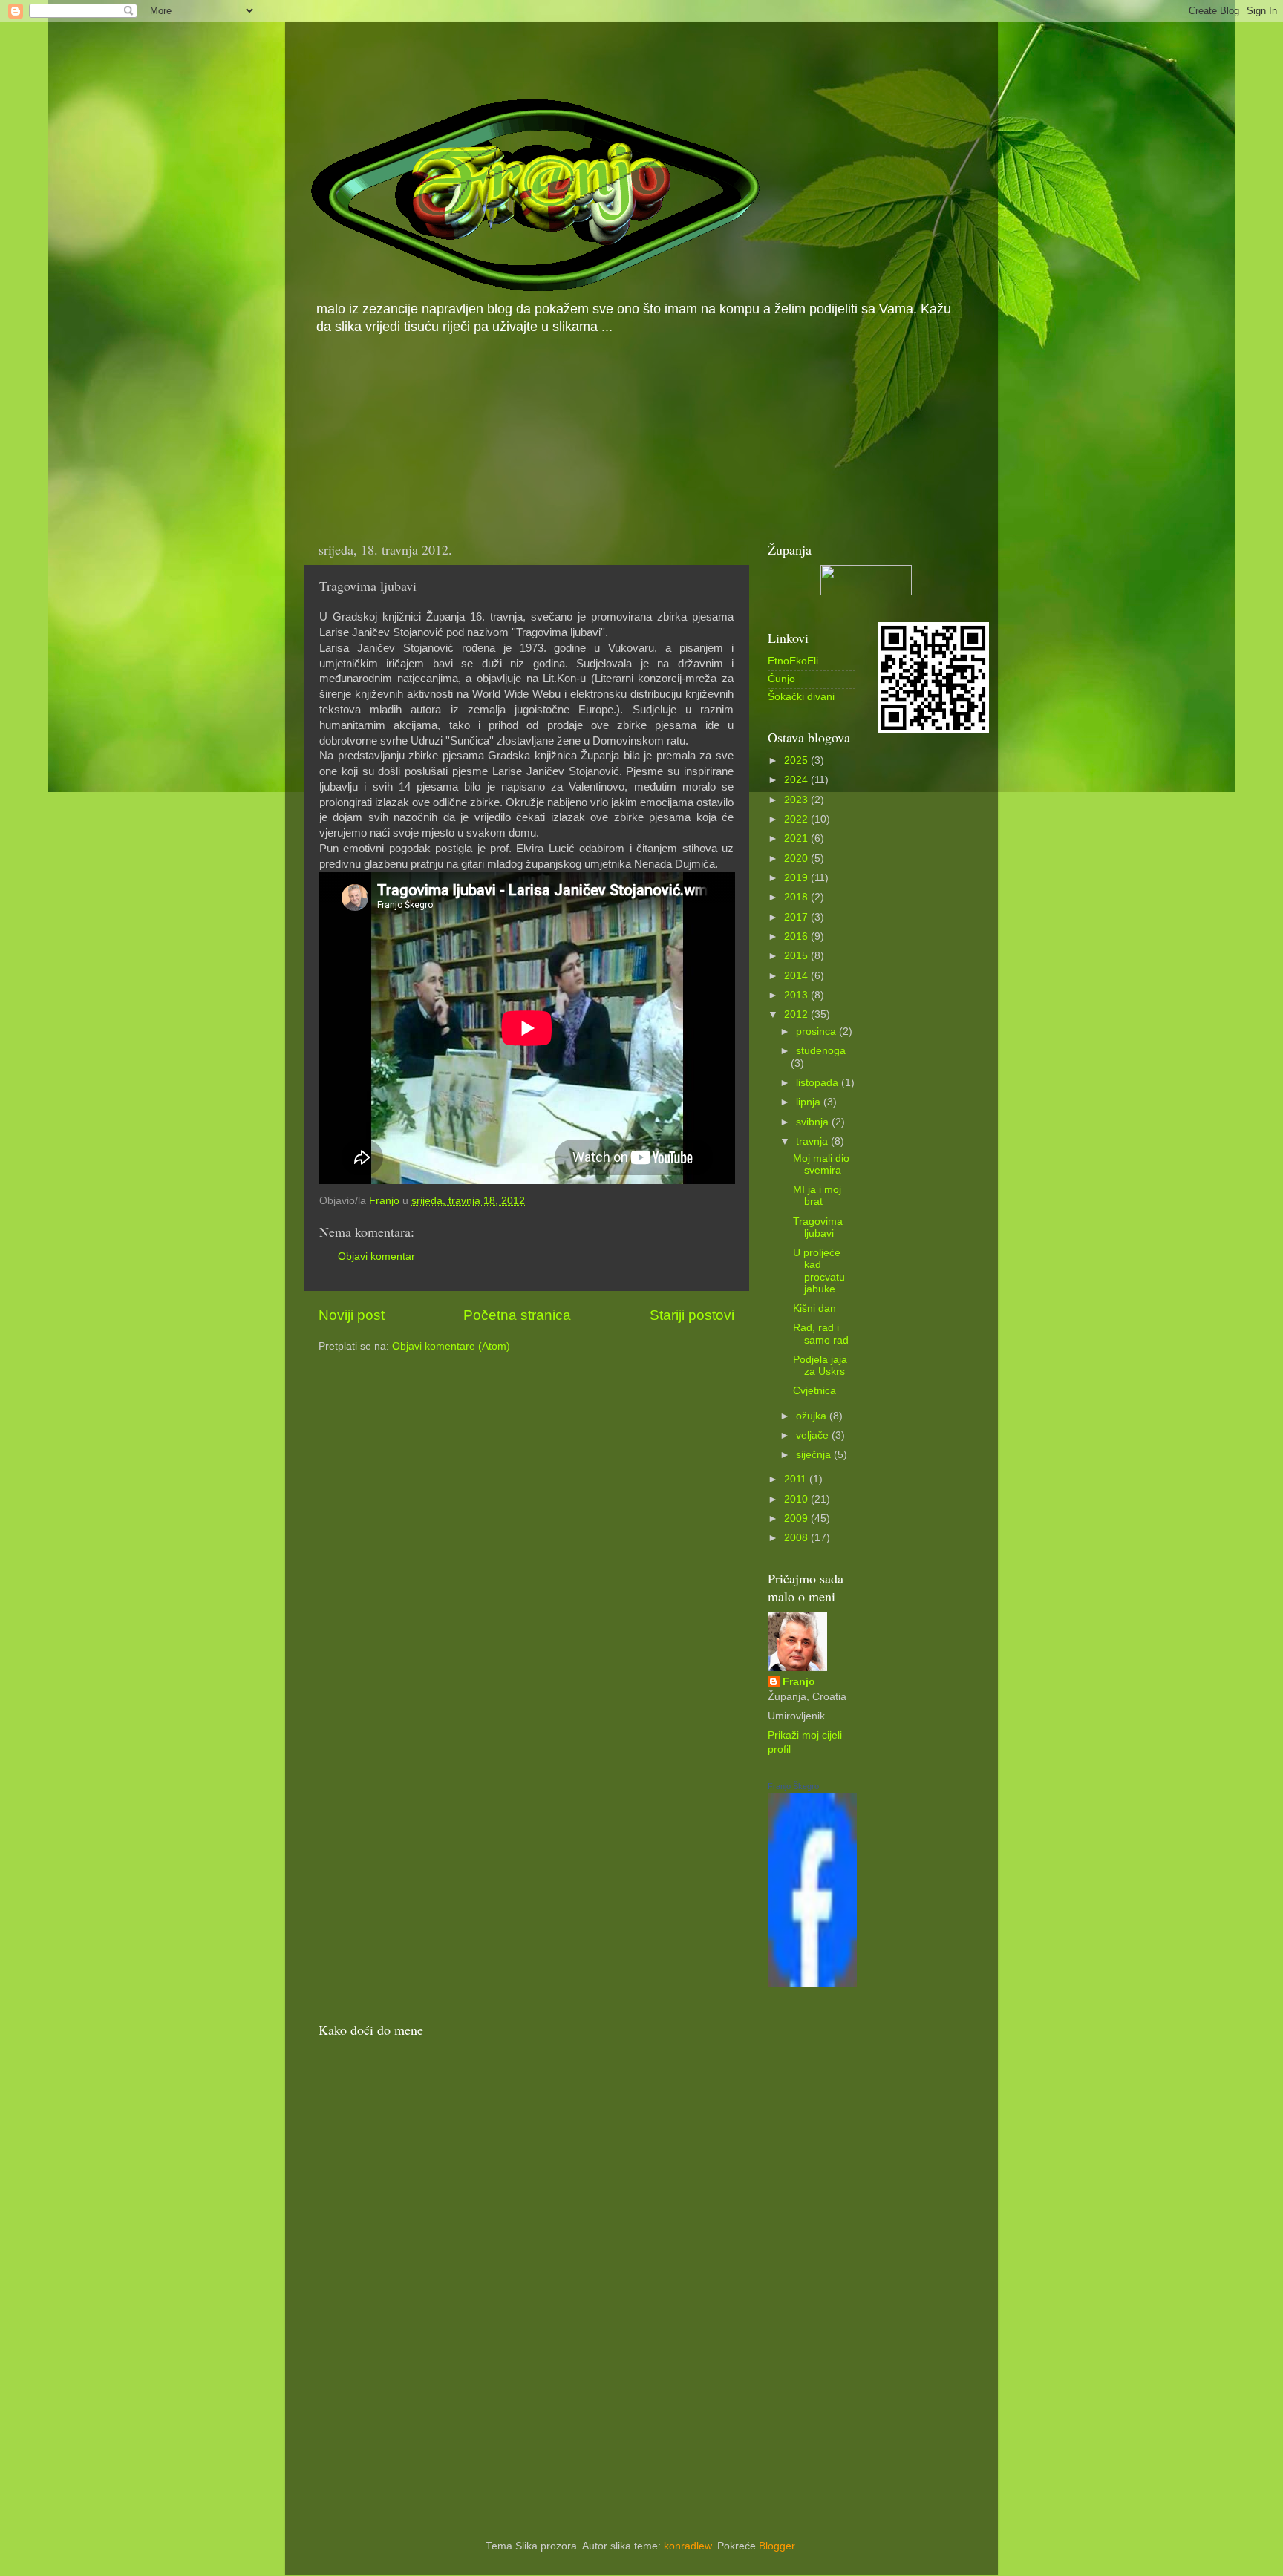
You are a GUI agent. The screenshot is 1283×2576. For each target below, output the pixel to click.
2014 (797, 976)
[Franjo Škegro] (812, 1984)
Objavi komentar (376, 1256)
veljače (814, 1435)
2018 (797, 897)
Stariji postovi (692, 1315)
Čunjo (781, 679)
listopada (819, 1083)
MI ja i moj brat (817, 1196)
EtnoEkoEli (793, 661)
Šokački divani (801, 697)
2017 (797, 917)
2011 (797, 1479)
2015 (797, 956)
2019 (797, 878)
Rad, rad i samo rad (821, 1334)
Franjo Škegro (793, 1786)
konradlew (688, 2546)
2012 (797, 1014)
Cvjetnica (814, 1391)
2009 (797, 1519)
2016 (797, 936)
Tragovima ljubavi (818, 1227)
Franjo (799, 1682)
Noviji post (352, 1315)
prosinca (817, 1032)
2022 (797, 819)
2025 (797, 761)
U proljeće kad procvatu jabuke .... (822, 1271)
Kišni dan (814, 1308)
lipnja (810, 1102)
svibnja (814, 1122)
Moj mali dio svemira (821, 1164)
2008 (797, 1538)
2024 (797, 780)
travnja (813, 1141)
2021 (797, 838)
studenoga (821, 1051)
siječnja (815, 1455)
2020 (797, 859)
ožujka (813, 1416)
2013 (797, 995)
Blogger (777, 2546)
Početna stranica (517, 1315)
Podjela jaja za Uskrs (820, 1366)
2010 (797, 1499)
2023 (797, 800)
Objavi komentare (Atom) (451, 1346)
